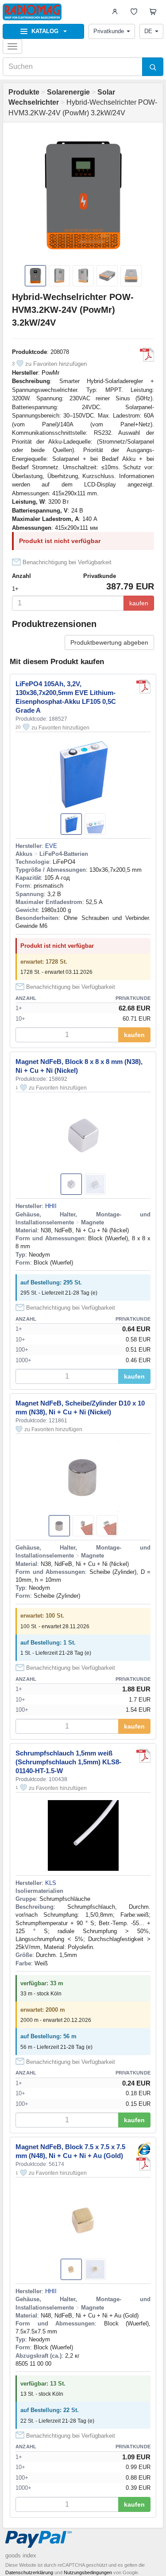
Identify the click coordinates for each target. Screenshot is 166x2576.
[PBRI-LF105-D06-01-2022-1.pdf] (143, 687)
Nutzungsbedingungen (88, 2572)
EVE (51, 846)
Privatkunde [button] (109, 31)
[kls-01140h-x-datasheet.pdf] (143, 1756)
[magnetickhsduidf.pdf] (143, 2164)
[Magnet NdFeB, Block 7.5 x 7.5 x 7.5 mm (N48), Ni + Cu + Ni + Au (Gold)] (143, 2150)
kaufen (139, 603)
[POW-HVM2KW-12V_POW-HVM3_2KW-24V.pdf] (147, 355)
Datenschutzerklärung (29, 2572)
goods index (21, 2555)
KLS (51, 1883)
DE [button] (148, 31)
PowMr (50, 373)
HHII (51, 1206)
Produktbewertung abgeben (109, 642)
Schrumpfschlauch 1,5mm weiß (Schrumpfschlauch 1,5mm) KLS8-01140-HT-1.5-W (68, 1762)
